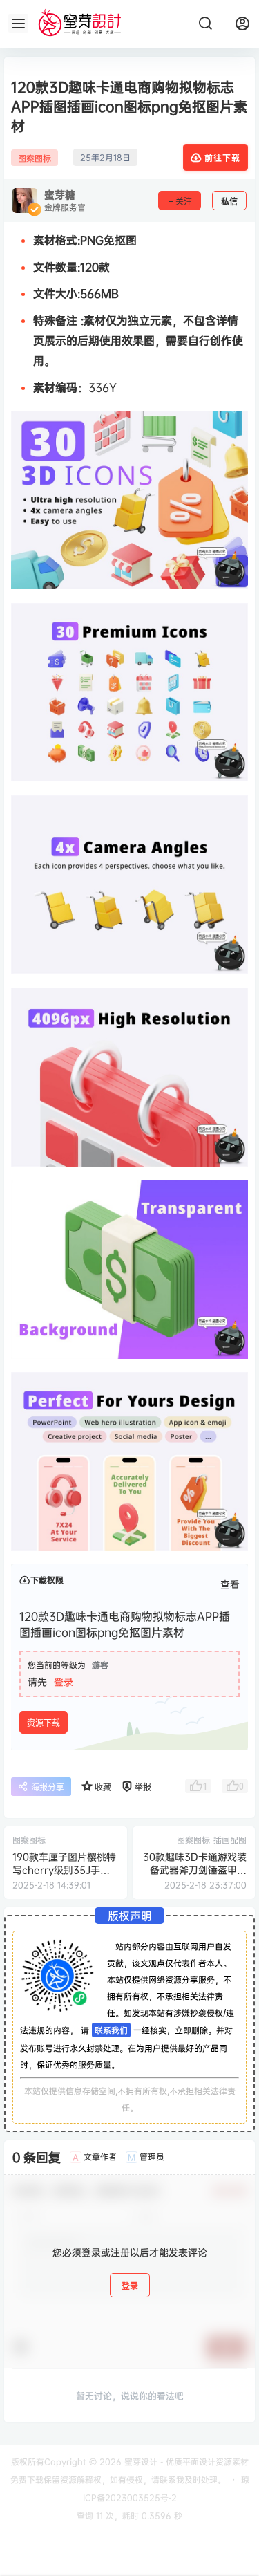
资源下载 (44, 1723)
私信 (229, 202)
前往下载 (222, 158)
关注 (184, 202)
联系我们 (111, 2030)
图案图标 (35, 158)
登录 (64, 1681)
